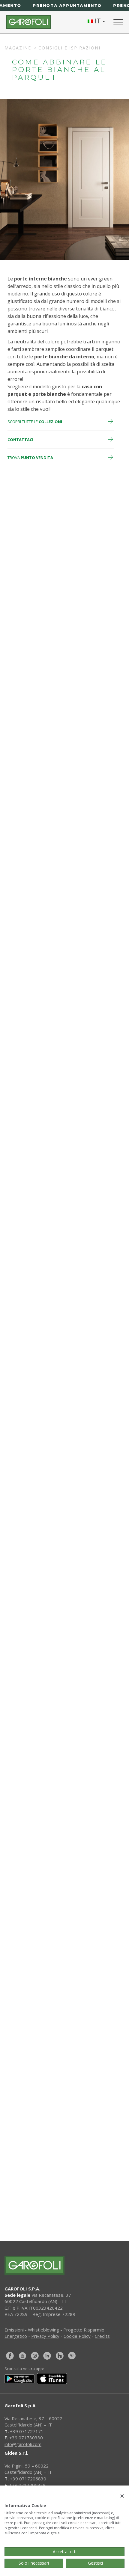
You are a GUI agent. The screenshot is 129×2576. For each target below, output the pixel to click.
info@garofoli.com (23, 2444)
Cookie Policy (77, 2336)
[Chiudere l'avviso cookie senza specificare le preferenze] (122, 2496)
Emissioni (14, 2330)
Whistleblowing (43, 2330)
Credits (102, 2336)
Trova (30, 458)
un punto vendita (70, 2174)
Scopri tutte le (35, 422)
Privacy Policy (45, 2336)
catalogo (69, 2197)
